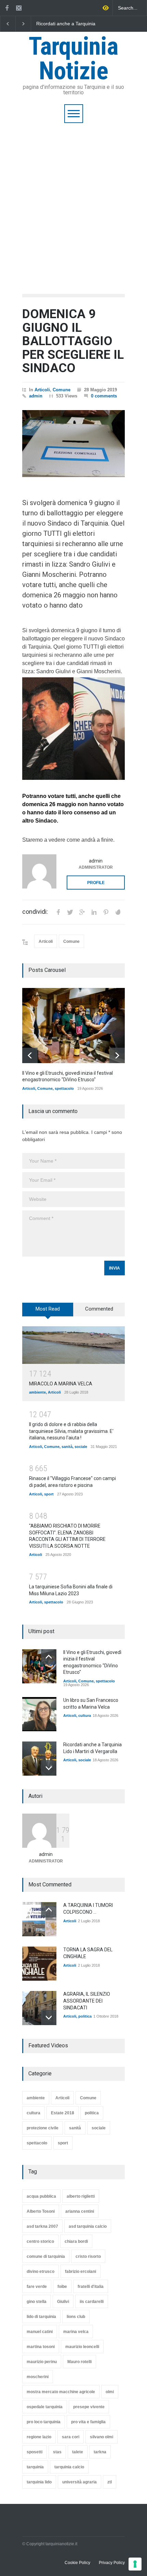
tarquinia (35, 2467)
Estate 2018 (63, 2113)
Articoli (42, 390)
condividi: (35, 912)
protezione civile (43, 2128)
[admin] (39, 871)
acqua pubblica (41, 2196)
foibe (62, 2287)
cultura (85, 1716)
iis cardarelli (92, 2302)
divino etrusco (41, 2272)
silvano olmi (102, 2437)
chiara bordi (76, 2241)
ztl (110, 2482)
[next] (117, 1055)
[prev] (30, 1055)
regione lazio (39, 2437)
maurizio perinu (42, 2362)
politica (85, 2016)
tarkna (100, 2452)
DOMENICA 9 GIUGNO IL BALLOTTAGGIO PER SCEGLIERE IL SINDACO (73, 341)
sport (49, 1494)
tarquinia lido (39, 2482)
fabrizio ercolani (81, 2272)
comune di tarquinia (46, 2256)
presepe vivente (89, 2407)
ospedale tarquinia (45, 2407)
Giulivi (63, 2302)
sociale (81, 1447)
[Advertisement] (73, 200)
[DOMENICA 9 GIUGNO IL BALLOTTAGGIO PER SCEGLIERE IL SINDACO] (73, 444)
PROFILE (96, 883)
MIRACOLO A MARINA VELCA (61, 1384)
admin (36, 396)
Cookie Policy (77, 2563)
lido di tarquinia (41, 2317)
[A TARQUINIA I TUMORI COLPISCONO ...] (39, 1919)
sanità (67, 1447)
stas (57, 2452)
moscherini (38, 2377)
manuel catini (40, 2332)
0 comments (104, 396)
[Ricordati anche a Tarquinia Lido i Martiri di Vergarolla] (39, 1759)
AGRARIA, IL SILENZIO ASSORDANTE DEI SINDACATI (87, 2001)
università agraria (79, 2482)
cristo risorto (88, 2256)
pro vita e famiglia (88, 2422)
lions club (76, 2317)
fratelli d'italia (91, 2287)
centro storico (40, 2241)
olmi (110, 2392)
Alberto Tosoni (41, 2211)
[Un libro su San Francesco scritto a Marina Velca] (39, 1714)
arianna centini (80, 2211)
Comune (62, 390)
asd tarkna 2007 (42, 2226)
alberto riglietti (81, 2196)
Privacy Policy (112, 2563)
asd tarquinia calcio (88, 2226)
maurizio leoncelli (82, 2347)
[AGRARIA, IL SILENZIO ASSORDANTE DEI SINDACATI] (39, 2008)
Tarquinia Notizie (73, 59)
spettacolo (64, 1088)
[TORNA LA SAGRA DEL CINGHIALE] (39, 1964)
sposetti (35, 2452)
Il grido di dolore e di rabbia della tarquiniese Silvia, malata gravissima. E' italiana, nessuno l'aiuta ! (71, 1431)
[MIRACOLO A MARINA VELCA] (73, 1345)
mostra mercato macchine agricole (61, 2392)
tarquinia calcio (69, 2467)
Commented (99, 1309)
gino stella (37, 2302)
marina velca (76, 2332)
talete (78, 2452)
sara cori (71, 2437)
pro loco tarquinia (44, 2422)
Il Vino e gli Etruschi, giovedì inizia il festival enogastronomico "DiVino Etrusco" (82, 24)
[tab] (48, 1312)
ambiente (37, 1392)
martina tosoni (41, 2347)
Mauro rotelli (79, 2362)
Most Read (48, 1309)
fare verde (37, 2287)
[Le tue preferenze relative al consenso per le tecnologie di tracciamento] (135, 2564)
